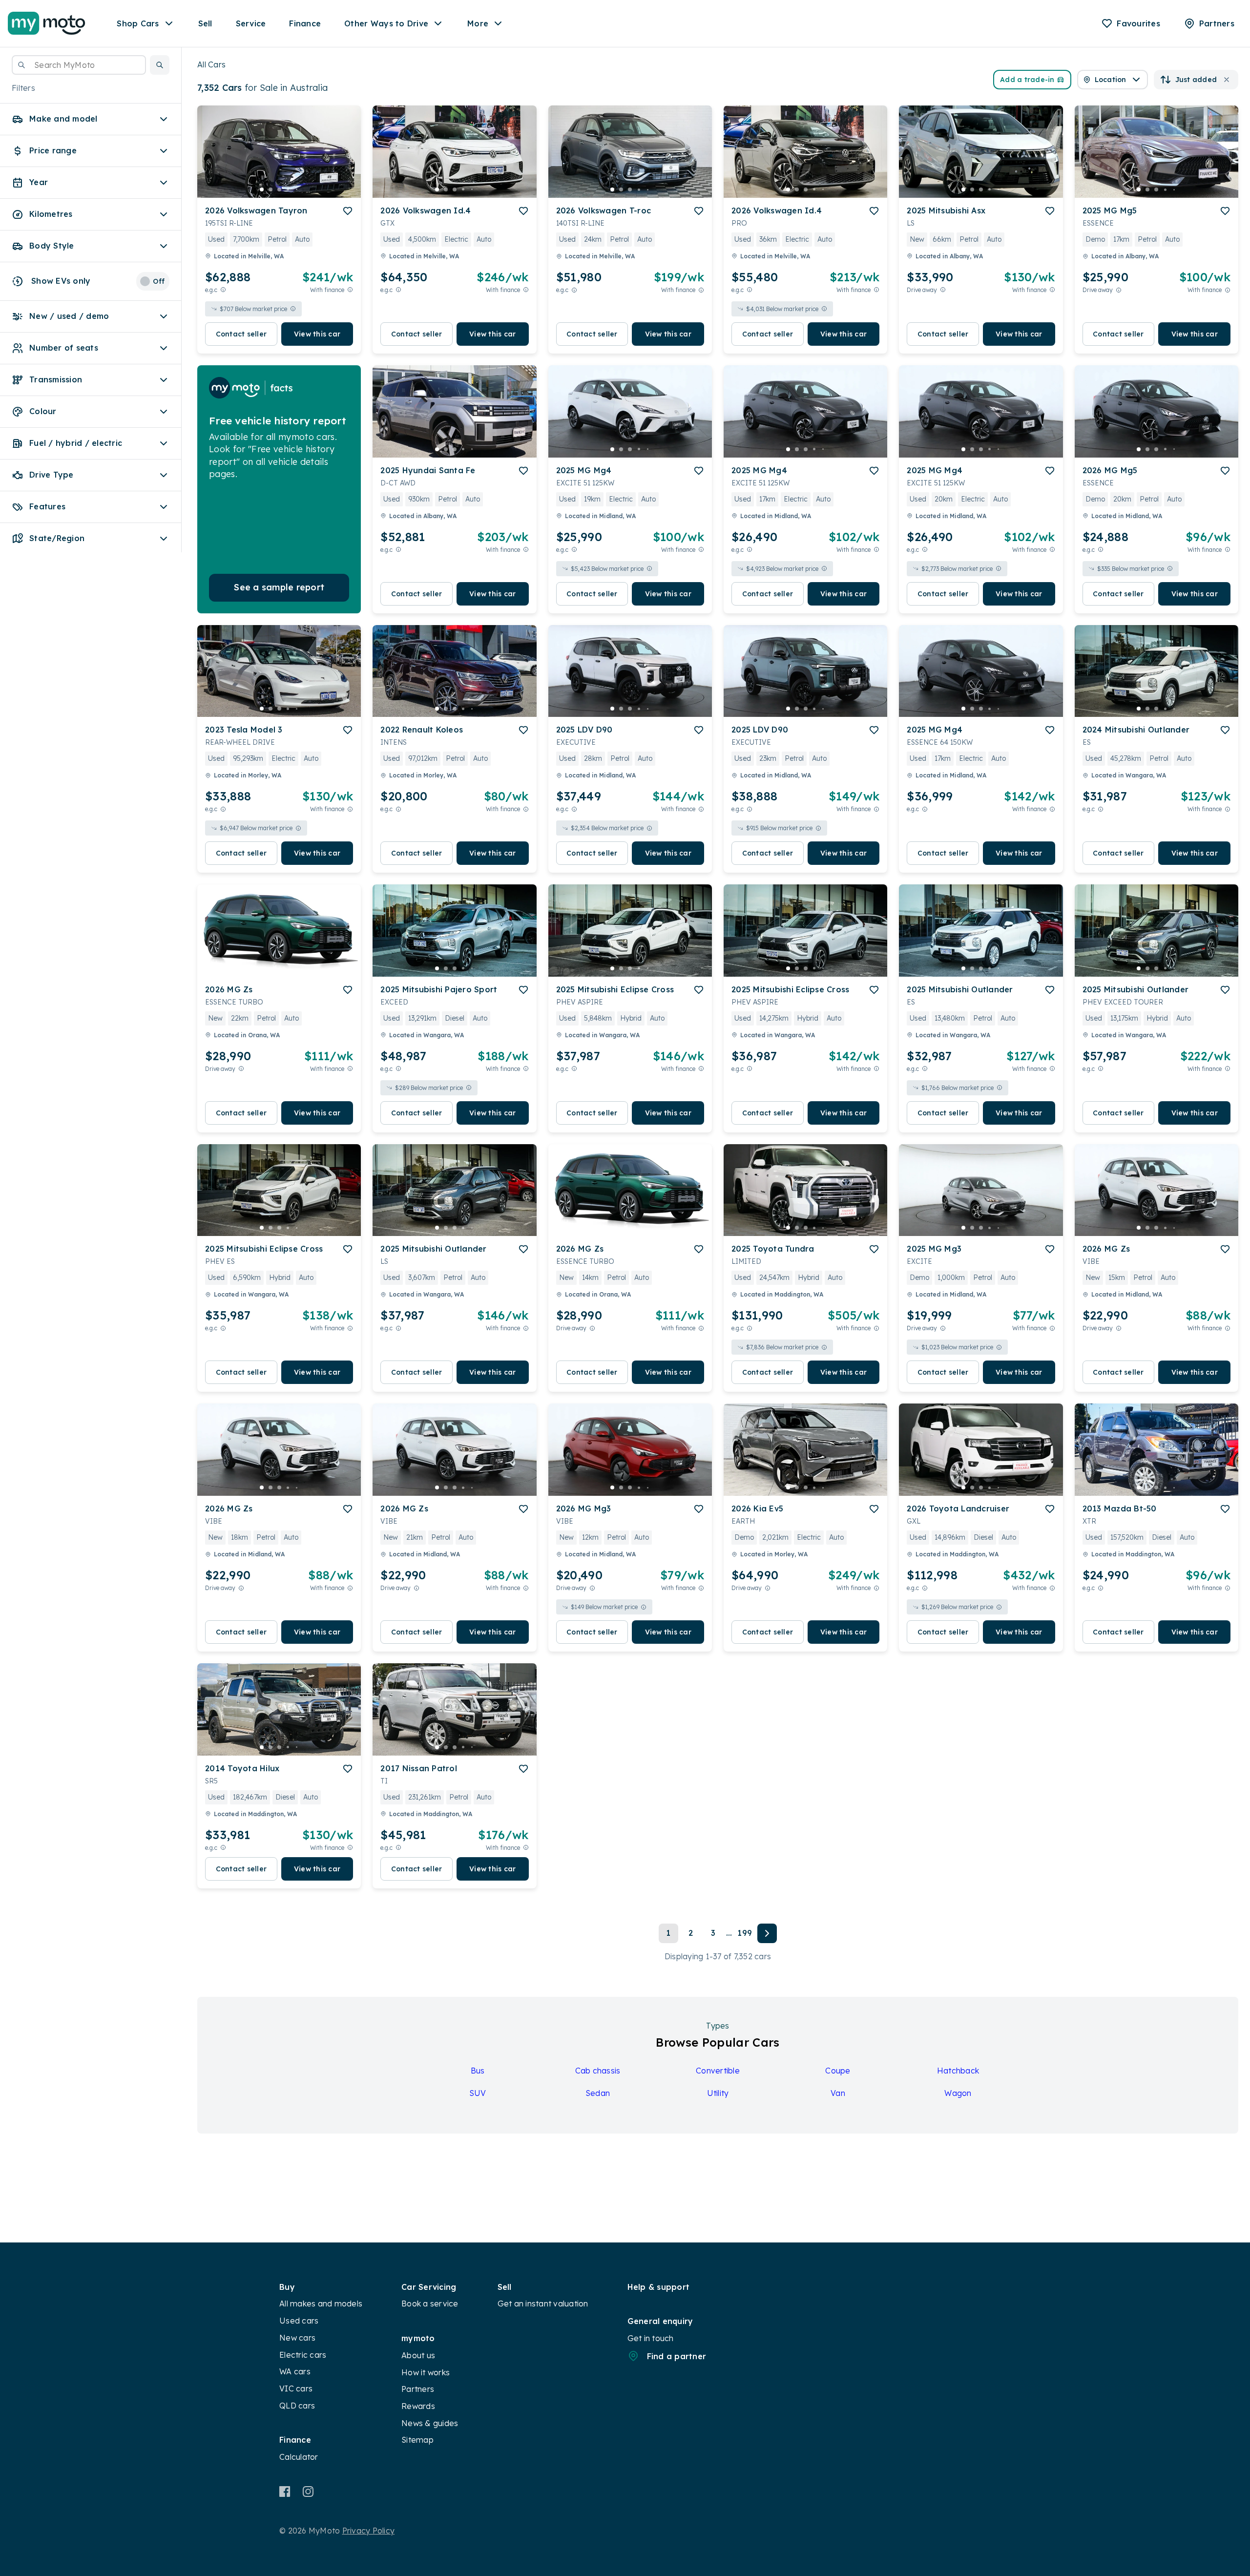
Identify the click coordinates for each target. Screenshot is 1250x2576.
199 (745, 1933)
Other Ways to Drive (386, 23)
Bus (478, 2071)
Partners (418, 2389)
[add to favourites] (348, 211)
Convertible (718, 2071)
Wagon (958, 2093)
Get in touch (651, 2338)
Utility (718, 2093)
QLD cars (297, 2406)
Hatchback (958, 2071)
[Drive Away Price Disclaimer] (943, 290)
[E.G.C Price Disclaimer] (223, 290)
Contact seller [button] (241, 334)
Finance (305, 23)
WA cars (295, 2371)
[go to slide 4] (288, 189)
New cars (297, 2338)
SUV (478, 2093)
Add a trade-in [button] (1027, 80)
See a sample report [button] (279, 587)
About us (418, 2355)
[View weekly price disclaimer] (350, 290)
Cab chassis (598, 2071)
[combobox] (79, 65)
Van (838, 2093)
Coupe (838, 2071)
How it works (426, 2372)
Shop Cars (138, 23)
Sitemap (417, 2440)
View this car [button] (317, 334)
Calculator (299, 2457)
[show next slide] (346, 160)
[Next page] (767, 1933)
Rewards (418, 2406)
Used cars (299, 2321)
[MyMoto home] (47, 23)
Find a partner (677, 2356)
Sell (205, 23)
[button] (160, 65)
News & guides (430, 2423)
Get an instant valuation (543, 2304)
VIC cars (296, 2388)
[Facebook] (285, 2492)
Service (251, 23)
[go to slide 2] (271, 189)
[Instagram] (308, 2492)
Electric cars (303, 2355)
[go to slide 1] (262, 189)
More (478, 23)
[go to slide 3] (279, 189)
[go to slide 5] (297, 189)
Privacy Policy (369, 2531)
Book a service (430, 2304)
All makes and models (321, 2304)
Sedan (598, 2093)
